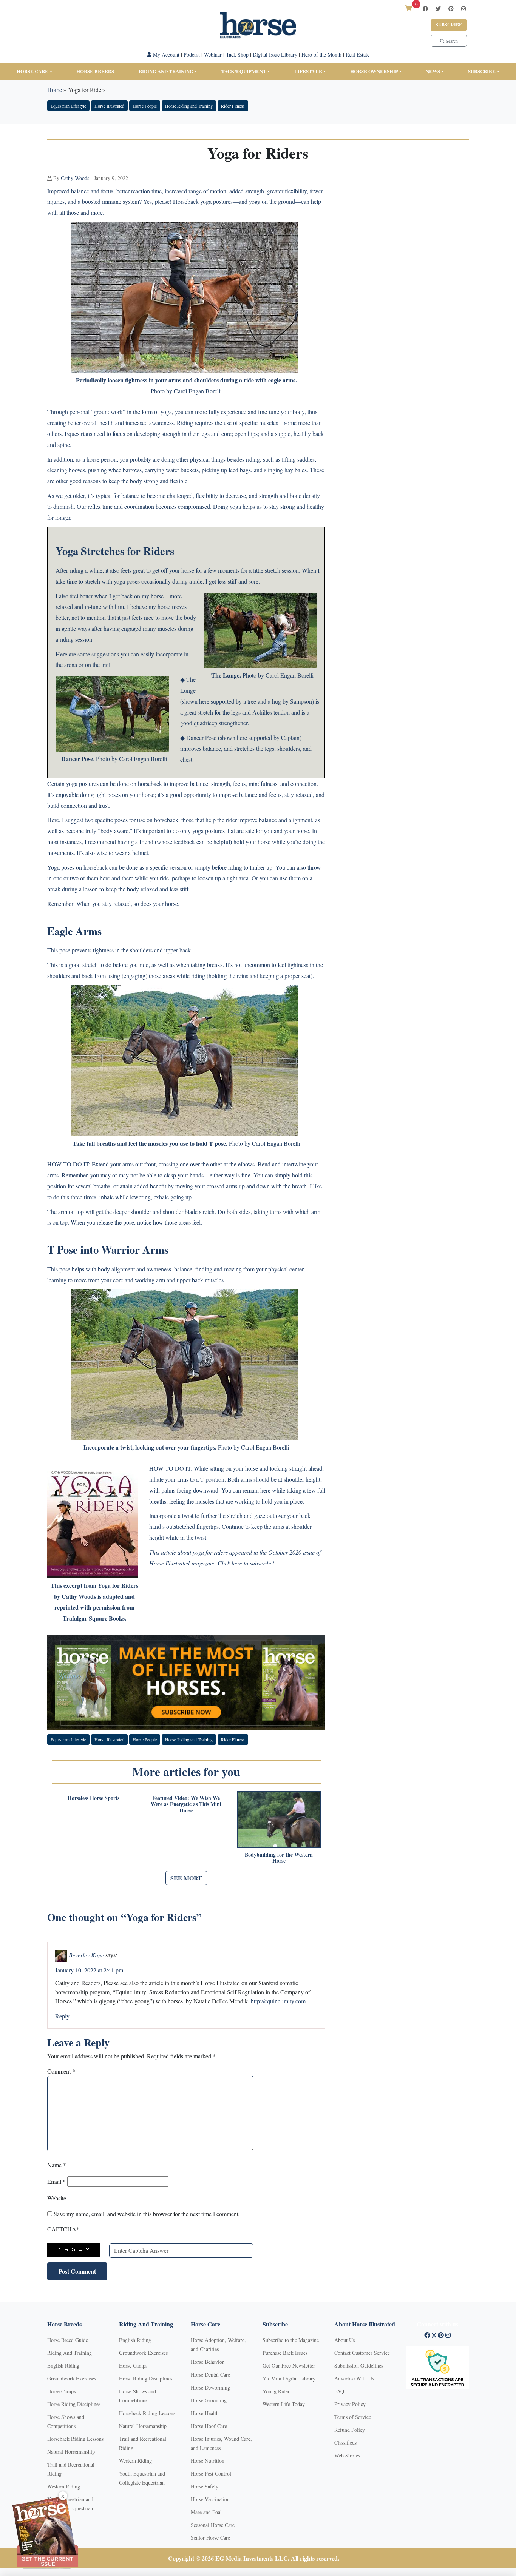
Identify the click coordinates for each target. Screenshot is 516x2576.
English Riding (63, 2366)
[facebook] (425, 8)
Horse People (145, 106)
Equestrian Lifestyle (68, 106)
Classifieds (345, 2443)
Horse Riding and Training (189, 106)
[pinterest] (451, 8)
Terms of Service (353, 2417)
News (433, 71)
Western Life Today (284, 2404)
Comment (61, 2071)
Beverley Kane (86, 1954)
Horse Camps (61, 2391)
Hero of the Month (321, 55)
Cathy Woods (75, 178)
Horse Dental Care (210, 2375)
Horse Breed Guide (68, 2340)
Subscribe (449, 25)
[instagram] (463, 8)
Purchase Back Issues (285, 2353)
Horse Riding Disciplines (74, 2404)
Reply (62, 2016)
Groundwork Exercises (72, 2378)
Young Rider (276, 2391)
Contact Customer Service (362, 2353)
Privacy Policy (350, 2404)
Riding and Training (166, 71)
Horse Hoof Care (209, 2426)
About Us (345, 2340)
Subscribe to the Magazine (291, 2340)
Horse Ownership (374, 71)
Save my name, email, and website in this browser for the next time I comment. (147, 2214)
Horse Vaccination (210, 2499)
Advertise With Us (354, 2378)
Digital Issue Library (275, 55)
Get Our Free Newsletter (289, 2366)
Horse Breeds (95, 71)
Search (451, 41)
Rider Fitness (233, 106)
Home (55, 90)
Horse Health (205, 2413)
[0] (409, 8)
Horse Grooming (209, 2400)
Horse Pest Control (211, 2474)
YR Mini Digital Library (289, 2378)
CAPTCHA (63, 2229)
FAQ (339, 2391)
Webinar (213, 55)
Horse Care (32, 71)
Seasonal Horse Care (213, 2525)
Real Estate (358, 55)
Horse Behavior (207, 2362)
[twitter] (438, 8)
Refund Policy (350, 2430)
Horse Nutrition (208, 2461)
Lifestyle (308, 71)
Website (57, 2198)
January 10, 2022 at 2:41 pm (89, 1970)
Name (57, 2165)
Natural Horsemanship (71, 2452)
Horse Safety (205, 2486)
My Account (165, 55)
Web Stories (347, 2455)
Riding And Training (70, 2353)
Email (56, 2181)
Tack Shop (237, 55)
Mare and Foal (206, 2512)
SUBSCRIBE (482, 71)
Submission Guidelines (359, 2366)
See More (186, 1878)
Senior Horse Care (210, 2538)
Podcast (192, 55)
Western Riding (64, 2486)
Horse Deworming (210, 2387)
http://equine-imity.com (278, 2001)
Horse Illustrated (109, 106)
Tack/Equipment (244, 71)
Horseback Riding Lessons (75, 2439)
